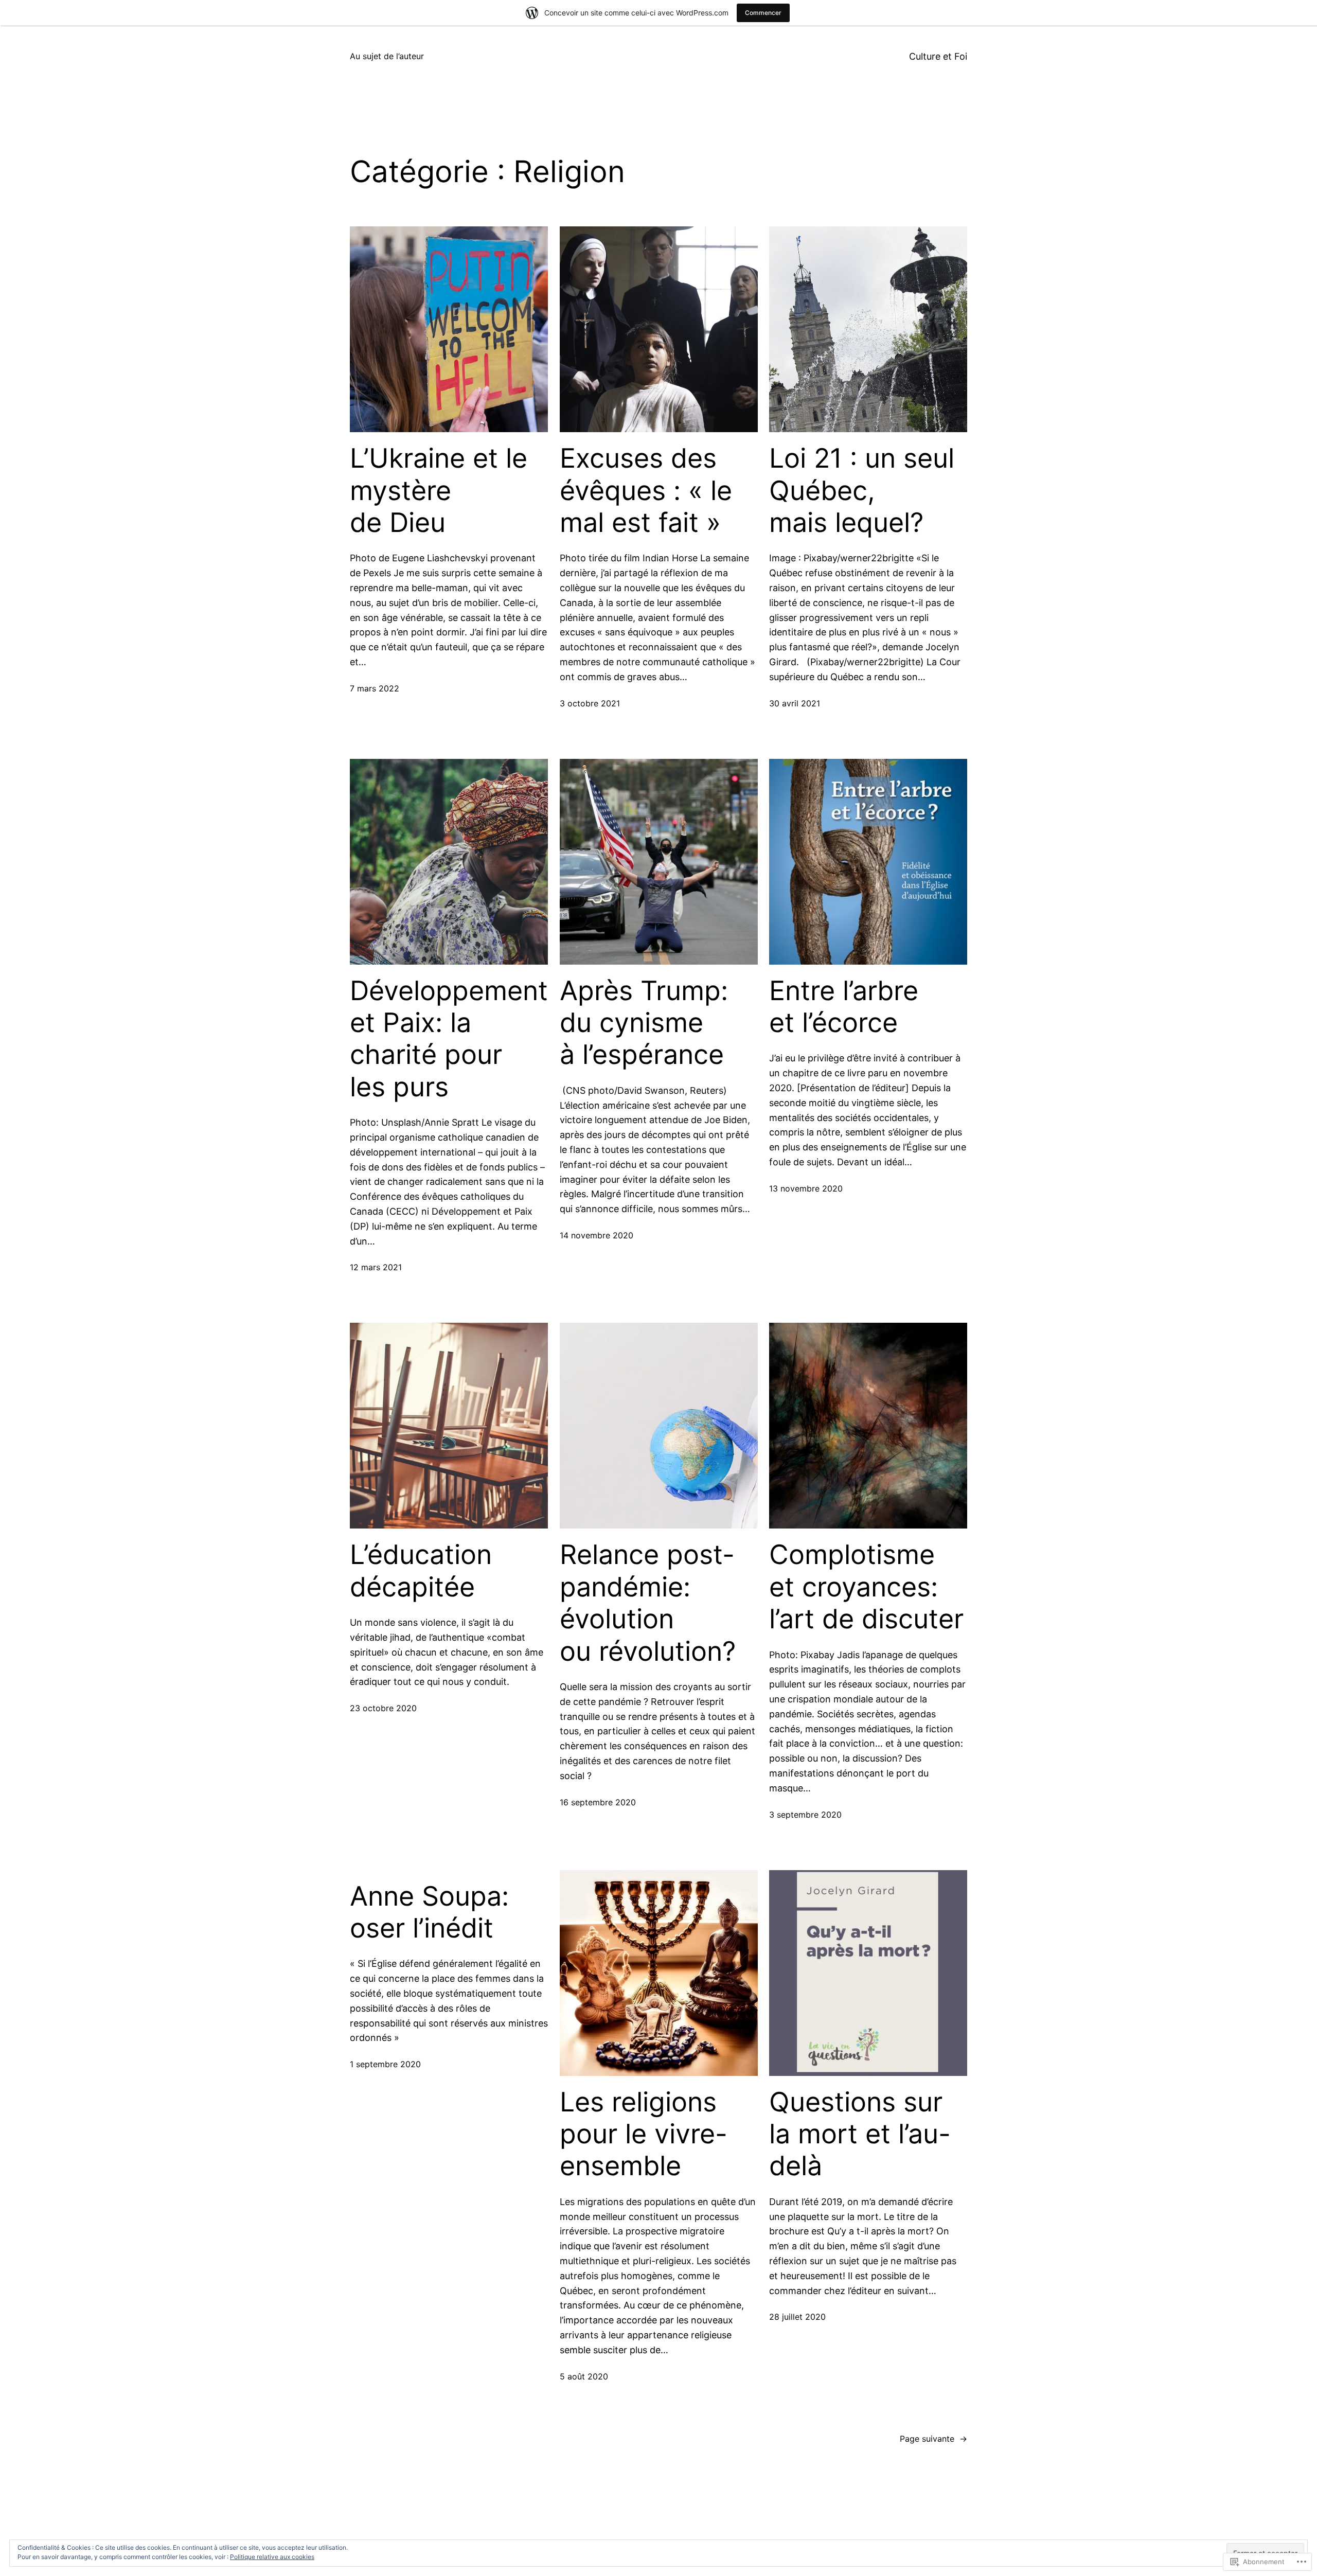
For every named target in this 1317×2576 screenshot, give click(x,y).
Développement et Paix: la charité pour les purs (449, 1039)
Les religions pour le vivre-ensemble (644, 2134)
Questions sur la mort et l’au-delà (860, 2134)
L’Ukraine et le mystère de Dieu (439, 491)
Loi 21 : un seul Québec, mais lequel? (862, 491)
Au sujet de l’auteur (387, 56)
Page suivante (933, 2439)
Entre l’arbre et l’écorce (844, 1007)
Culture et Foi (938, 56)
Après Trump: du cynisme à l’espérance (644, 1023)
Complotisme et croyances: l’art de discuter (866, 1587)
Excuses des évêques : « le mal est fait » (646, 491)
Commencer (763, 13)
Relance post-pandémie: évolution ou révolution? (648, 1603)
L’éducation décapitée (421, 1571)
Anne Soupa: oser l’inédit (429, 1912)
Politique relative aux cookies (272, 2557)
